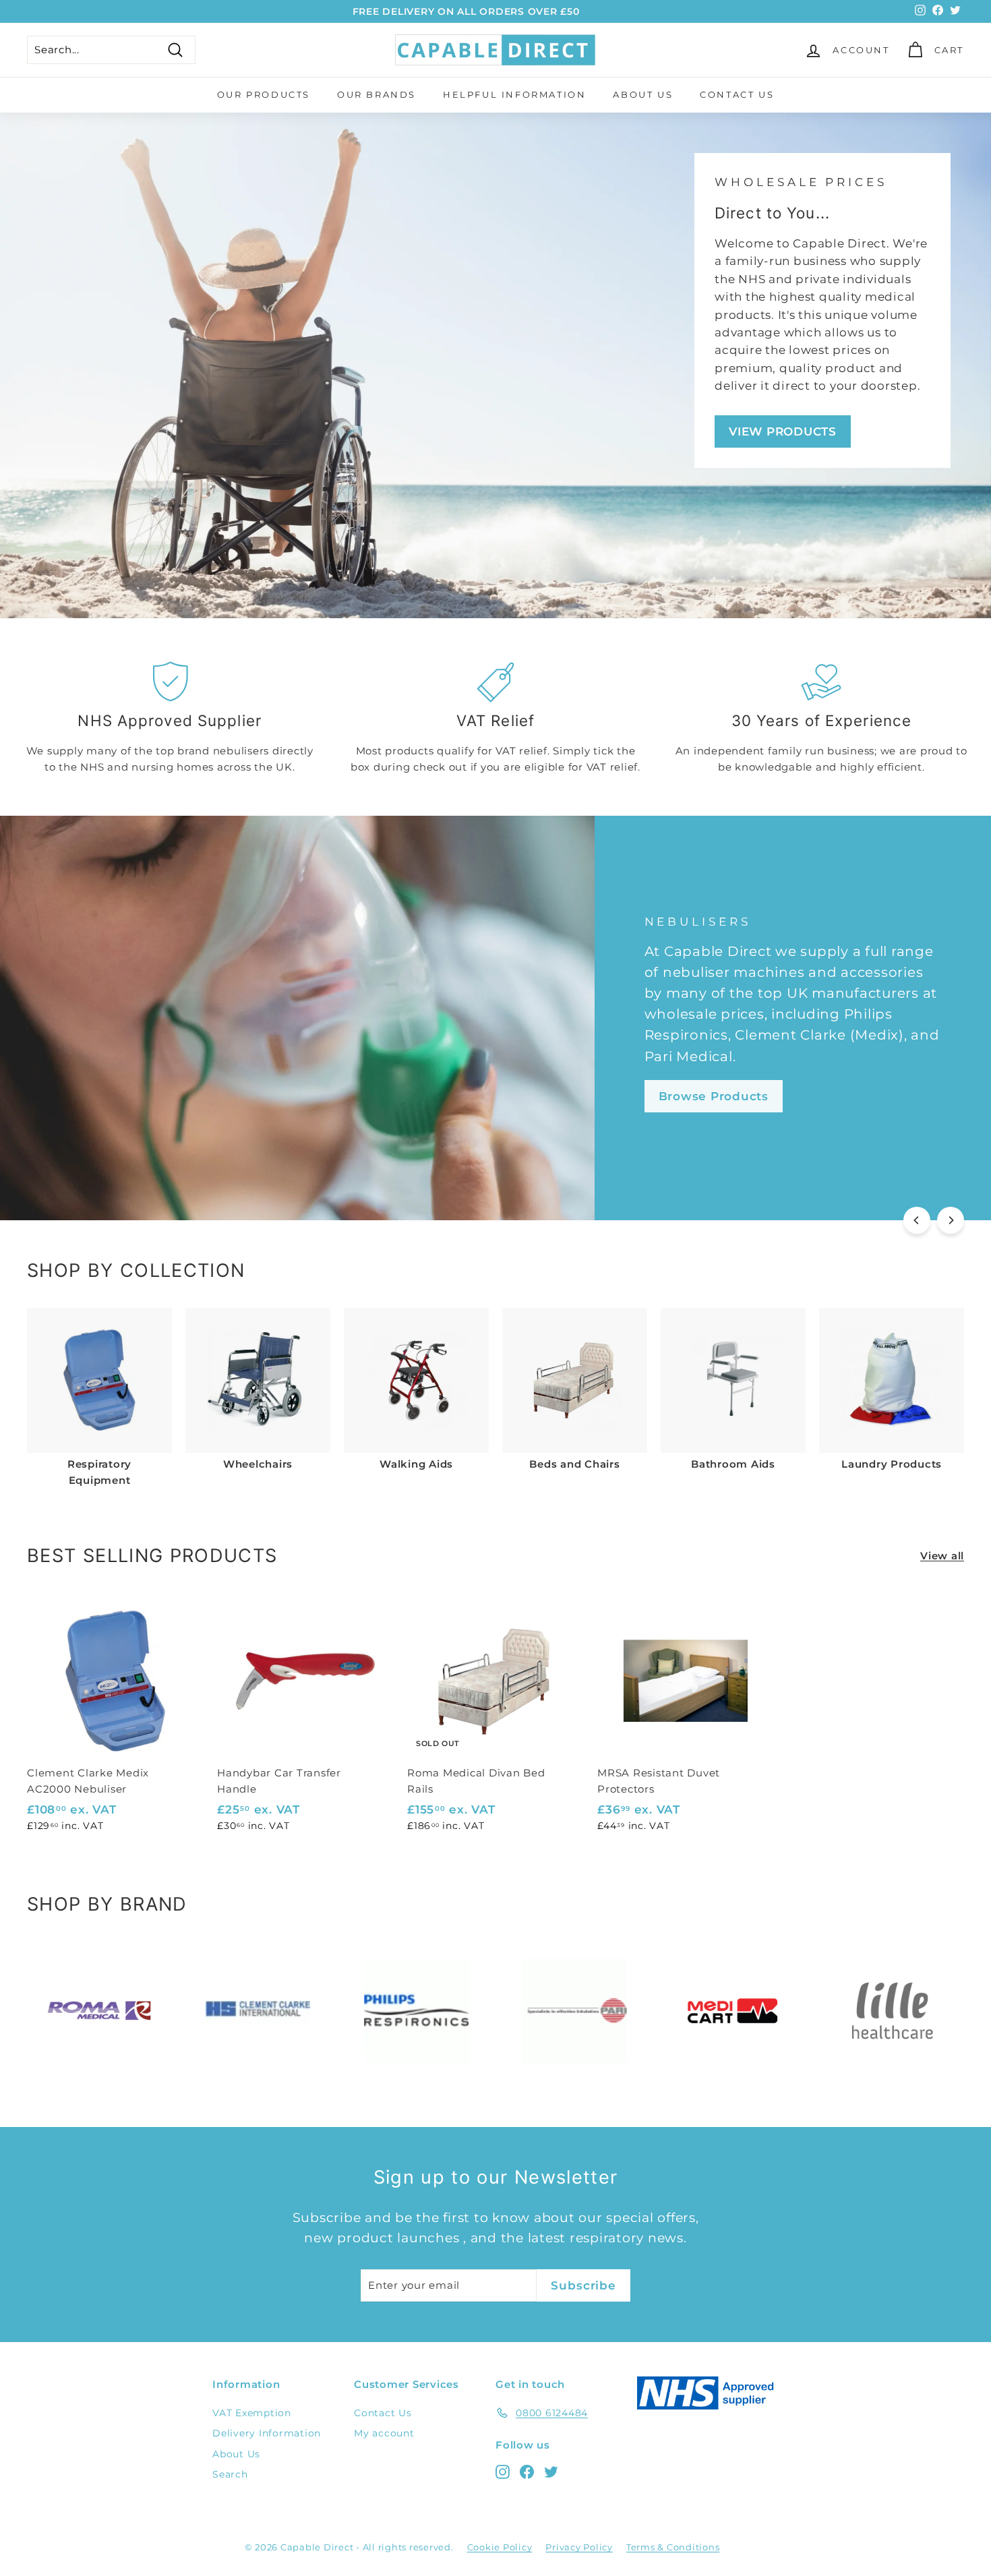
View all (942, 1556)
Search (230, 2474)
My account (384, 2433)
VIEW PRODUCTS (783, 431)
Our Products (264, 94)
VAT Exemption (252, 2413)
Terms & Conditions (673, 2547)
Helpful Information (514, 94)
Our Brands (377, 94)
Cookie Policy (500, 2547)
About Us (643, 94)
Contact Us (737, 94)
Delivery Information (267, 2433)
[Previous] (917, 1220)
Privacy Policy (579, 2547)
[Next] (951, 1220)
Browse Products (714, 1096)
